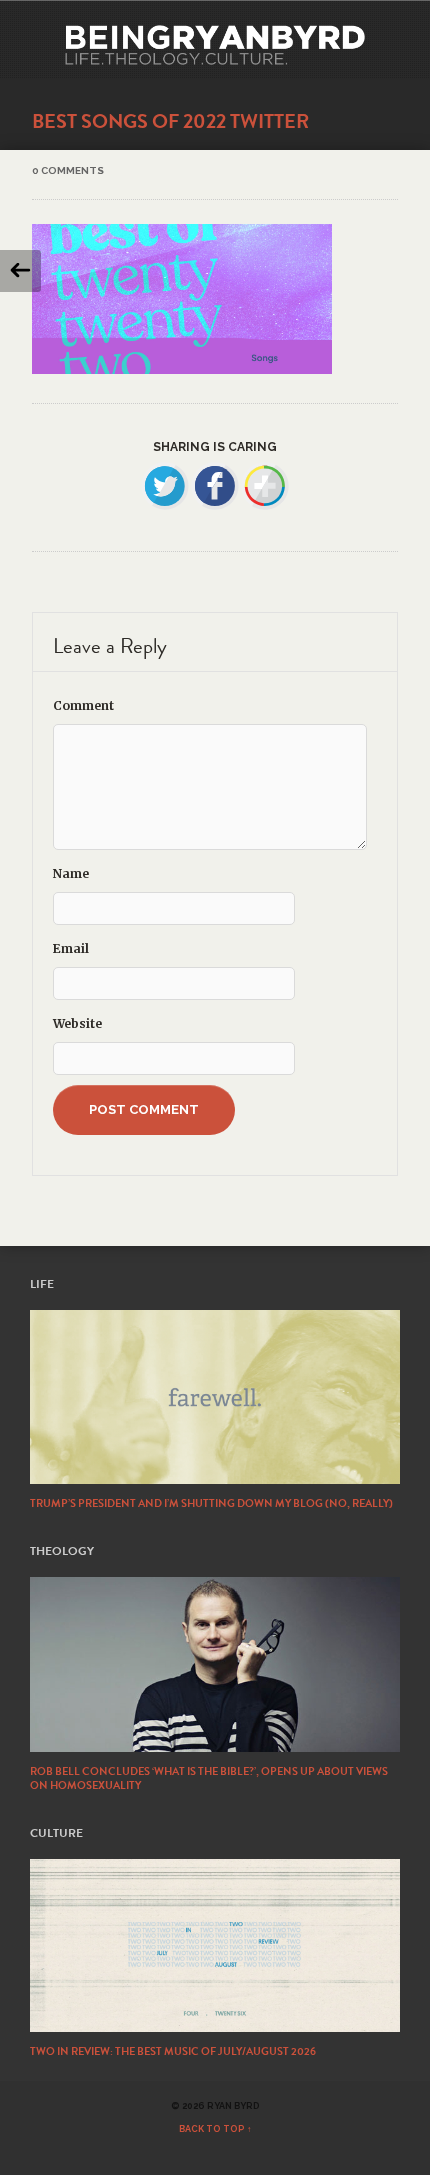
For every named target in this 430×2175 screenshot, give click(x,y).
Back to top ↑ (215, 2129)
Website (77, 1023)
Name (71, 873)
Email (71, 948)
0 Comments (68, 170)
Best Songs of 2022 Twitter (170, 121)
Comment (83, 705)
